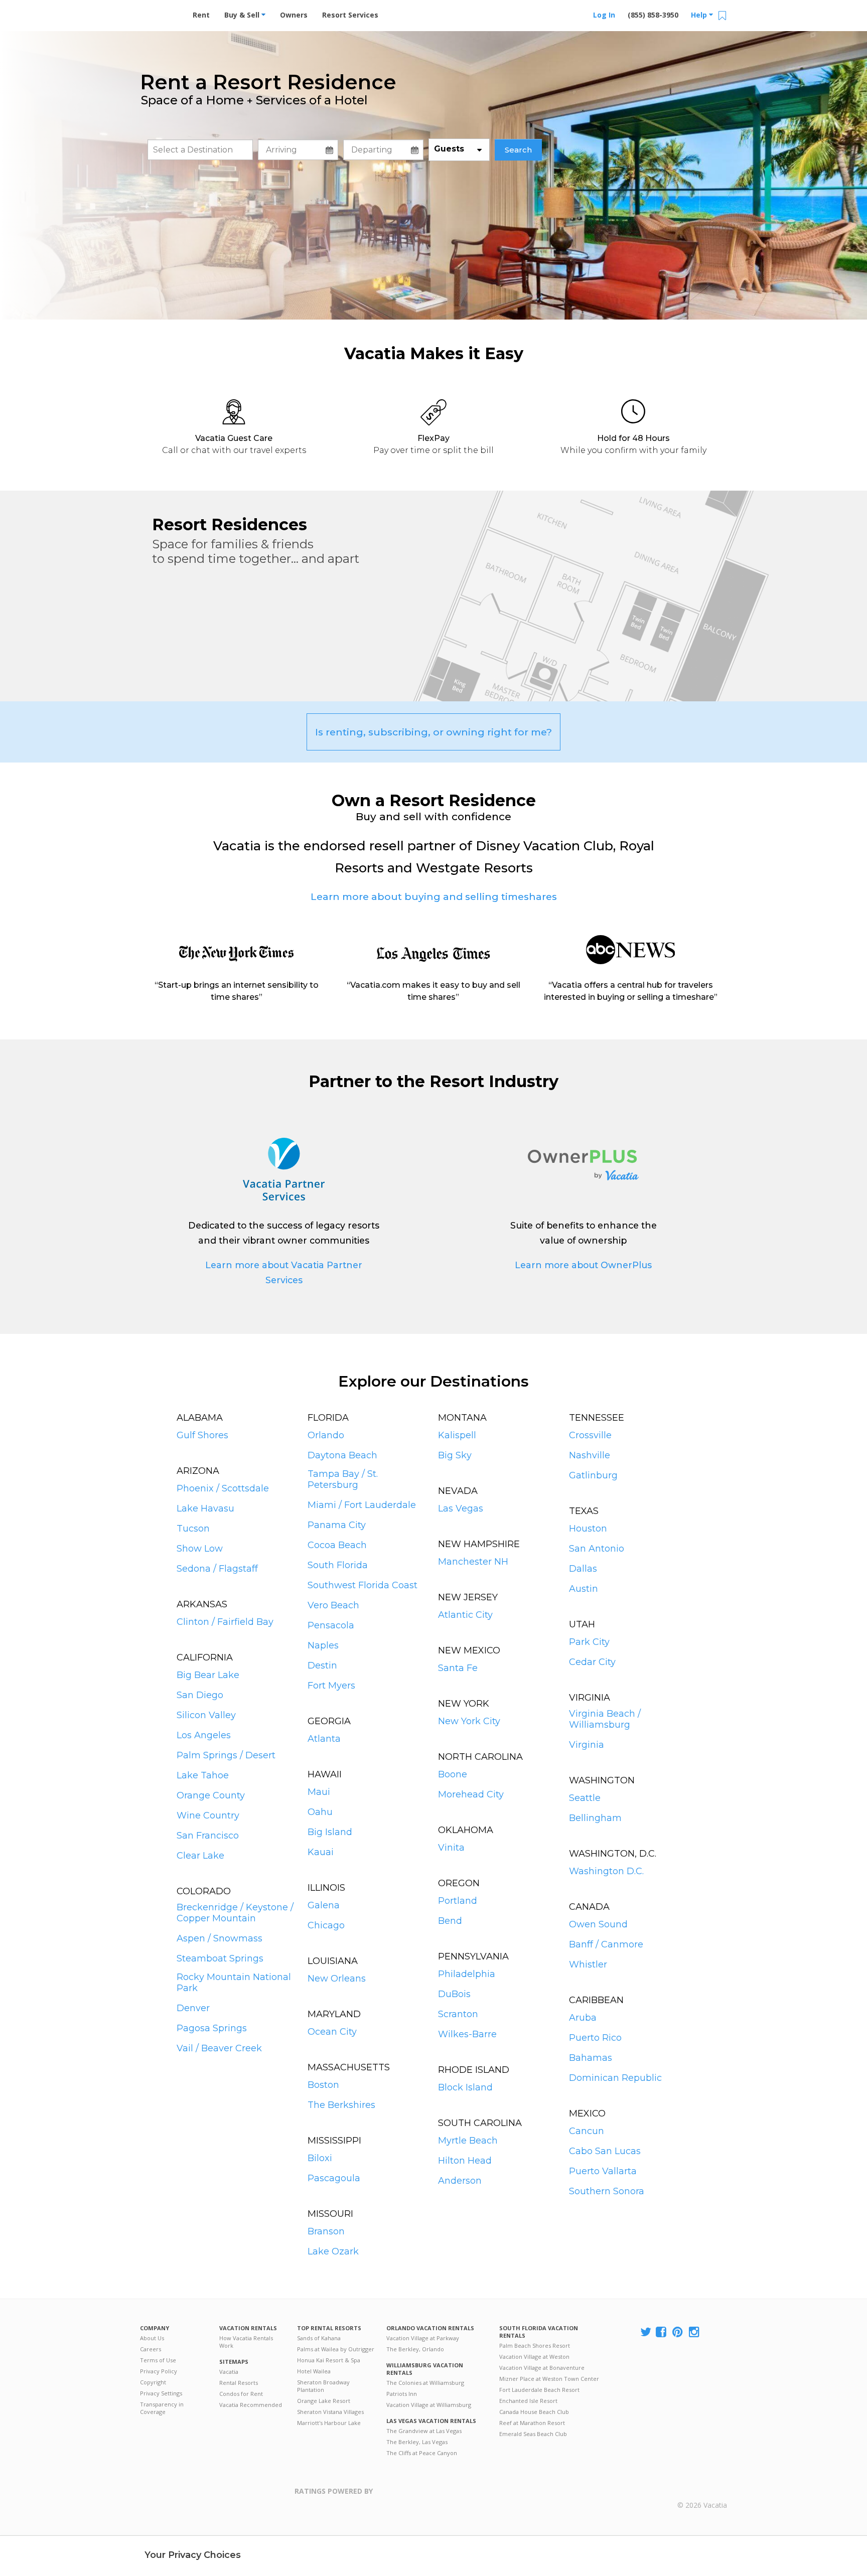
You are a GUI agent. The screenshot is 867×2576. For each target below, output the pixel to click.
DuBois (454, 1994)
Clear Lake (200, 1856)
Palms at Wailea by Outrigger (336, 2349)
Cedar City (592, 1662)
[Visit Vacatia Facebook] (662, 2332)
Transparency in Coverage (162, 2408)
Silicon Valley (206, 1715)
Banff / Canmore (606, 1944)
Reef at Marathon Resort (532, 2423)
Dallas (583, 1569)
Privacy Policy (159, 2371)
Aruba (583, 2018)
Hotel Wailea (314, 2371)
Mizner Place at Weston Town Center (549, 2379)
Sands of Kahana (319, 2338)
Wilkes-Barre (467, 2034)
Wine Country (208, 1815)
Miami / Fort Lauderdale (362, 1505)
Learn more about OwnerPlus (583, 1265)
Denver (193, 2008)
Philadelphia (467, 1974)
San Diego (200, 1695)
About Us (152, 2338)
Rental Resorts (239, 2383)
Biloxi (320, 2158)
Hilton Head (465, 2161)
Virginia (587, 1745)
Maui (319, 1792)
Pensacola (331, 1625)
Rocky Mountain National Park (234, 1983)
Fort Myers (331, 1686)
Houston (588, 1529)
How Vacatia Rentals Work (246, 2342)
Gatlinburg (593, 1475)
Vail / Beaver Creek (219, 2048)
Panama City (337, 1525)
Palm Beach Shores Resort (535, 2345)
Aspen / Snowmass (220, 1938)
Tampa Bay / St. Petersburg (343, 1479)
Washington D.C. (606, 1871)
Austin (584, 1589)
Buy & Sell (243, 15)
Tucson (193, 1529)
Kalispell (457, 1435)
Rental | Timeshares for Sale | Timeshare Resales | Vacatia (702, 2492)
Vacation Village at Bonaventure (542, 2368)
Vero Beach (333, 1605)
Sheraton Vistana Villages (330, 2412)
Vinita (451, 1848)
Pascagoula (334, 2178)
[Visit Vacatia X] (646, 2332)
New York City (469, 1721)
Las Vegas (461, 1508)
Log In (604, 15)
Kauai (321, 1852)
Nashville (590, 1455)
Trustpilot (422, 2497)
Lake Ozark (333, 2251)
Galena (324, 1905)
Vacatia (229, 2372)
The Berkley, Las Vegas (417, 2442)
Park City (589, 1642)
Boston (323, 2085)
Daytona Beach (342, 1455)
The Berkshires (341, 2105)
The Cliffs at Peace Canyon (422, 2453)
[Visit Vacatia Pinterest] (678, 2332)
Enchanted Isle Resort (528, 2401)
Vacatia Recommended (251, 2405)
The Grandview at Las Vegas (424, 2431)
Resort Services (350, 15)
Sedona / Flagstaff (217, 1569)
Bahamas (591, 2058)
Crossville (590, 1435)
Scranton (458, 2014)
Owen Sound (598, 1924)
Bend (450, 1921)
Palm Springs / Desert (226, 1755)
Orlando (326, 1435)
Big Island (330, 1832)
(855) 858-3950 (653, 15)
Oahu (320, 1812)
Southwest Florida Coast (363, 1585)
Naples (323, 1645)
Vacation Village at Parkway (423, 2338)
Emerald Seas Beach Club (533, 2434)
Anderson (460, 2181)
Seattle (585, 1798)
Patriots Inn (402, 2394)
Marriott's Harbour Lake (329, 2423)
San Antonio (597, 1549)
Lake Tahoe (203, 1775)
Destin (322, 1665)
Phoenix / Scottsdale (223, 1488)
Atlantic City (465, 1615)
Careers (151, 2349)
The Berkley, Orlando (415, 2349)
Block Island (465, 2087)
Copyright (153, 2382)
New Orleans (337, 1979)
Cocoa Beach (337, 1545)
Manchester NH (473, 1562)
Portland (458, 1901)
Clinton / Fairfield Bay (225, 1622)
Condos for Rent (241, 2394)
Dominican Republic (615, 2078)
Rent (201, 15)
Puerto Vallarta (603, 2171)
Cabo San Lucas (605, 2151)
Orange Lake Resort (324, 2401)
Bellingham (595, 1818)
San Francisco (208, 1836)
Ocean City (332, 2032)
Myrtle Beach (468, 2141)
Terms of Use (158, 2360)
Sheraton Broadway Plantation (323, 2386)
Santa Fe (458, 1668)
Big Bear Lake (208, 1675)
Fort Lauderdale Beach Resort (539, 2390)
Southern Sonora (607, 2191)
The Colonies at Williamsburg (425, 2383)
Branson (326, 2231)
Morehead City (471, 1794)
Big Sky (455, 1455)
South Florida (338, 1565)
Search (518, 150)
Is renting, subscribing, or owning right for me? (434, 732)
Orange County (211, 1795)
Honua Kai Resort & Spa (329, 2360)
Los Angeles (204, 1735)
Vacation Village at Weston (534, 2357)
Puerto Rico (595, 2038)
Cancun (587, 2131)
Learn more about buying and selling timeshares (434, 896)
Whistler (588, 1964)
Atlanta (324, 1739)
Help (700, 15)
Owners (294, 15)
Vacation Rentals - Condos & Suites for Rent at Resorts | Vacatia (160, 13)
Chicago (326, 1925)
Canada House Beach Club (534, 2412)
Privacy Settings (161, 2393)
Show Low (200, 1549)
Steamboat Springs (220, 1958)
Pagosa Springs (212, 2028)
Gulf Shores (202, 1435)
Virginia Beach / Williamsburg (605, 1719)
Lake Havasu (205, 1508)
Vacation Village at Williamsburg (429, 2405)
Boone (453, 1774)
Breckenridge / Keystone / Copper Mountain (235, 1913)
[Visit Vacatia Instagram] (695, 2332)
